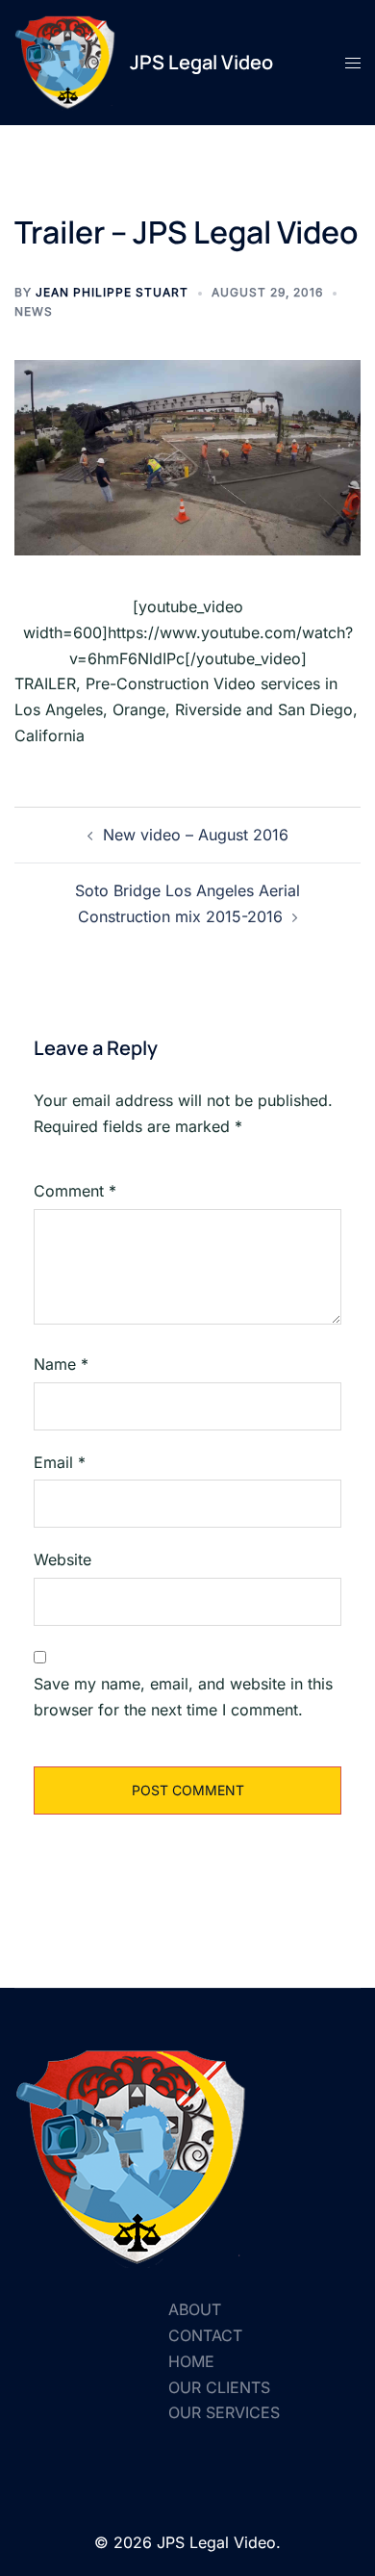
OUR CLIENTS (219, 2387)
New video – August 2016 (196, 835)
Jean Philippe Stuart (112, 292)
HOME (191, 2361)
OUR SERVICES (224, 2412)
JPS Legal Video (201, 62)
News (34, 311)
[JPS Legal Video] (65, 63)
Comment (75, 1191)
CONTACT (205, 2335)
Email (60, 1462)
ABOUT (195, 2309)
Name (61, 1364)
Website (62, 1559)
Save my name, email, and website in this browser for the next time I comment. (183, 1697)
